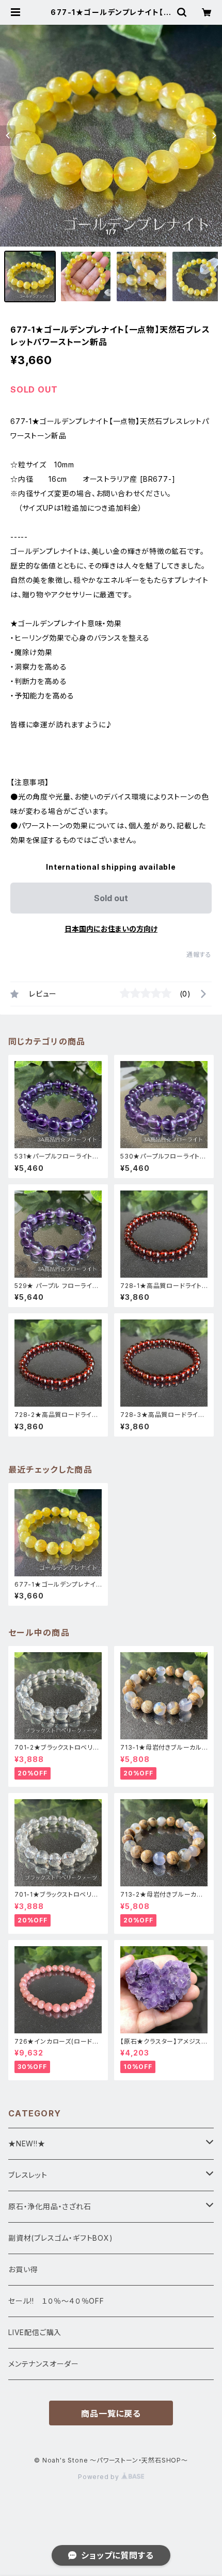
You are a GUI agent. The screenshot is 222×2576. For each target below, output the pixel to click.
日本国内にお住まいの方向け (111, 929)
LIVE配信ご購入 (35, 2332)
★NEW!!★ (27, 2143)
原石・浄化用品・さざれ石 (50, 2206)
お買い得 (23, 2269)
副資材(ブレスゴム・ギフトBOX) (61, 2238)
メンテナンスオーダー (44, 2364)
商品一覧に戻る (111, 2414)
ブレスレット (28, 2175)
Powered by (100, 2477)
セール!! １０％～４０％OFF (56, 2301)
